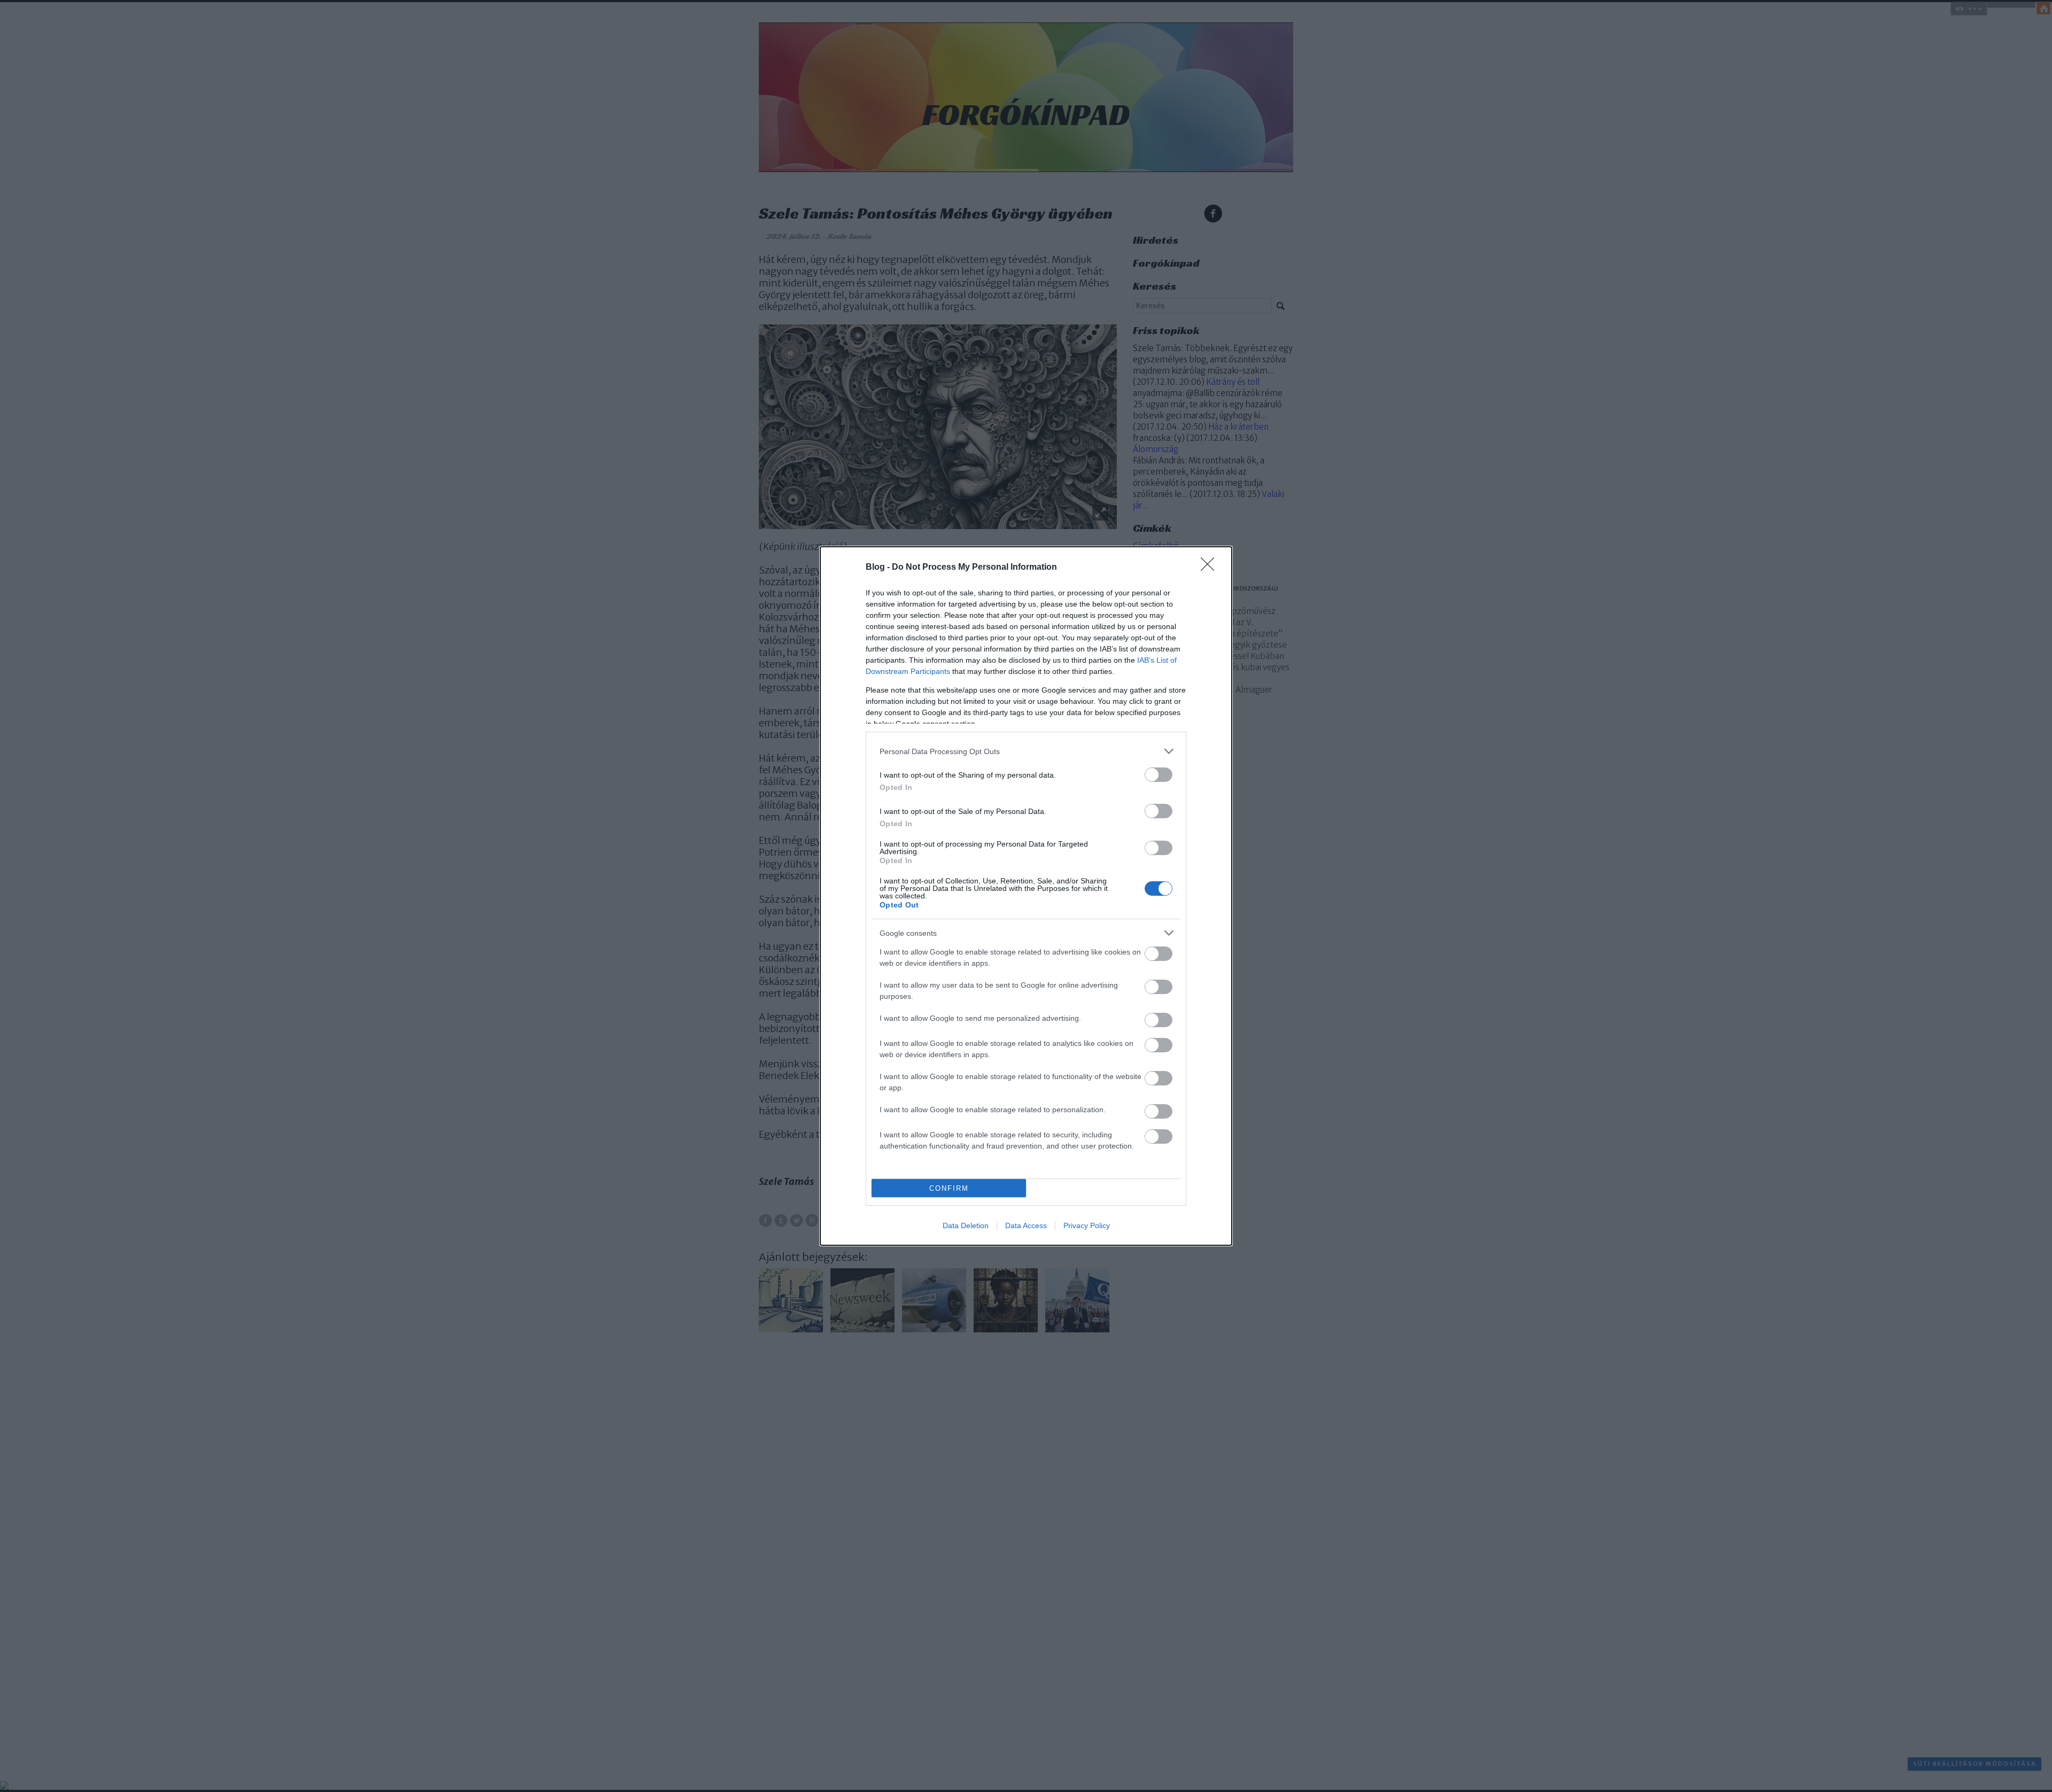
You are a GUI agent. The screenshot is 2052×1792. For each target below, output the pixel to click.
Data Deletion (966, 1225)
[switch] (1159, 775)
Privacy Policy (1087, 1225)
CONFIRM (949, 1188)
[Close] (1211, 568)
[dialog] (1026, 896)
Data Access (1026, 1225)
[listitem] (1026, 751)
